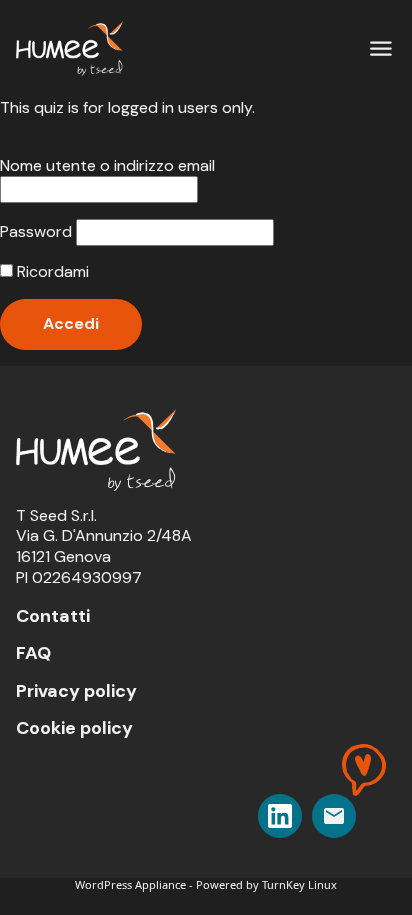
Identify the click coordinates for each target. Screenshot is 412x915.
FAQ (33, 653)
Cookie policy (74, 728)
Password (36, 232)
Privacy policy (76, 691)
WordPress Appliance (130, 884)
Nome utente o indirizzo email (107, 166)
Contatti (53, 616)
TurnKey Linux (299, 884)
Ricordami (51, 272)
